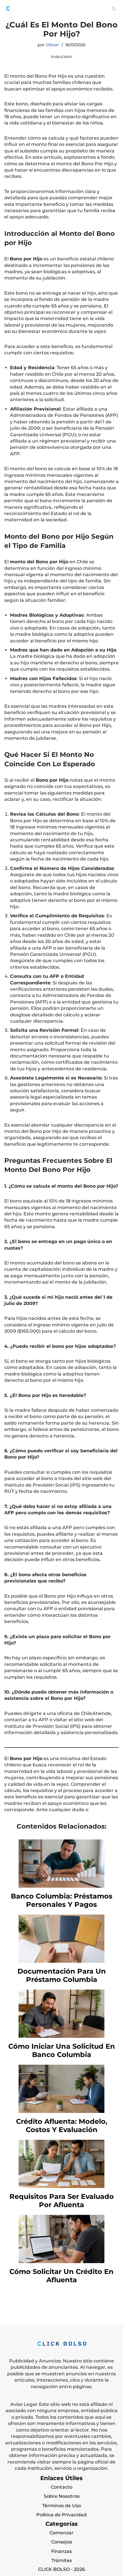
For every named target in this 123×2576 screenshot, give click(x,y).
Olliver (52, 45)
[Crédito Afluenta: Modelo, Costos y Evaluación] (61, 2111)
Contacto (62, 2487)
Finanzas (61, 2551)
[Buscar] (114, 8)
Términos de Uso (62, 2506)
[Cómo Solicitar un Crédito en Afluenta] (61, 2262)
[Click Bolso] (8, 8)
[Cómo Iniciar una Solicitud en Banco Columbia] (61, 2036)
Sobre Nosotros (62, 2496)
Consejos (62, 2542)
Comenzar (61, 2533)
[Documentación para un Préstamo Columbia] (61, 1961)
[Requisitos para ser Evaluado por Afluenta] (61, 2186)
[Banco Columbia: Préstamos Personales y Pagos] (61, 1886)
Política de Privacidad (61, 2515)
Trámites (62, 2560)
